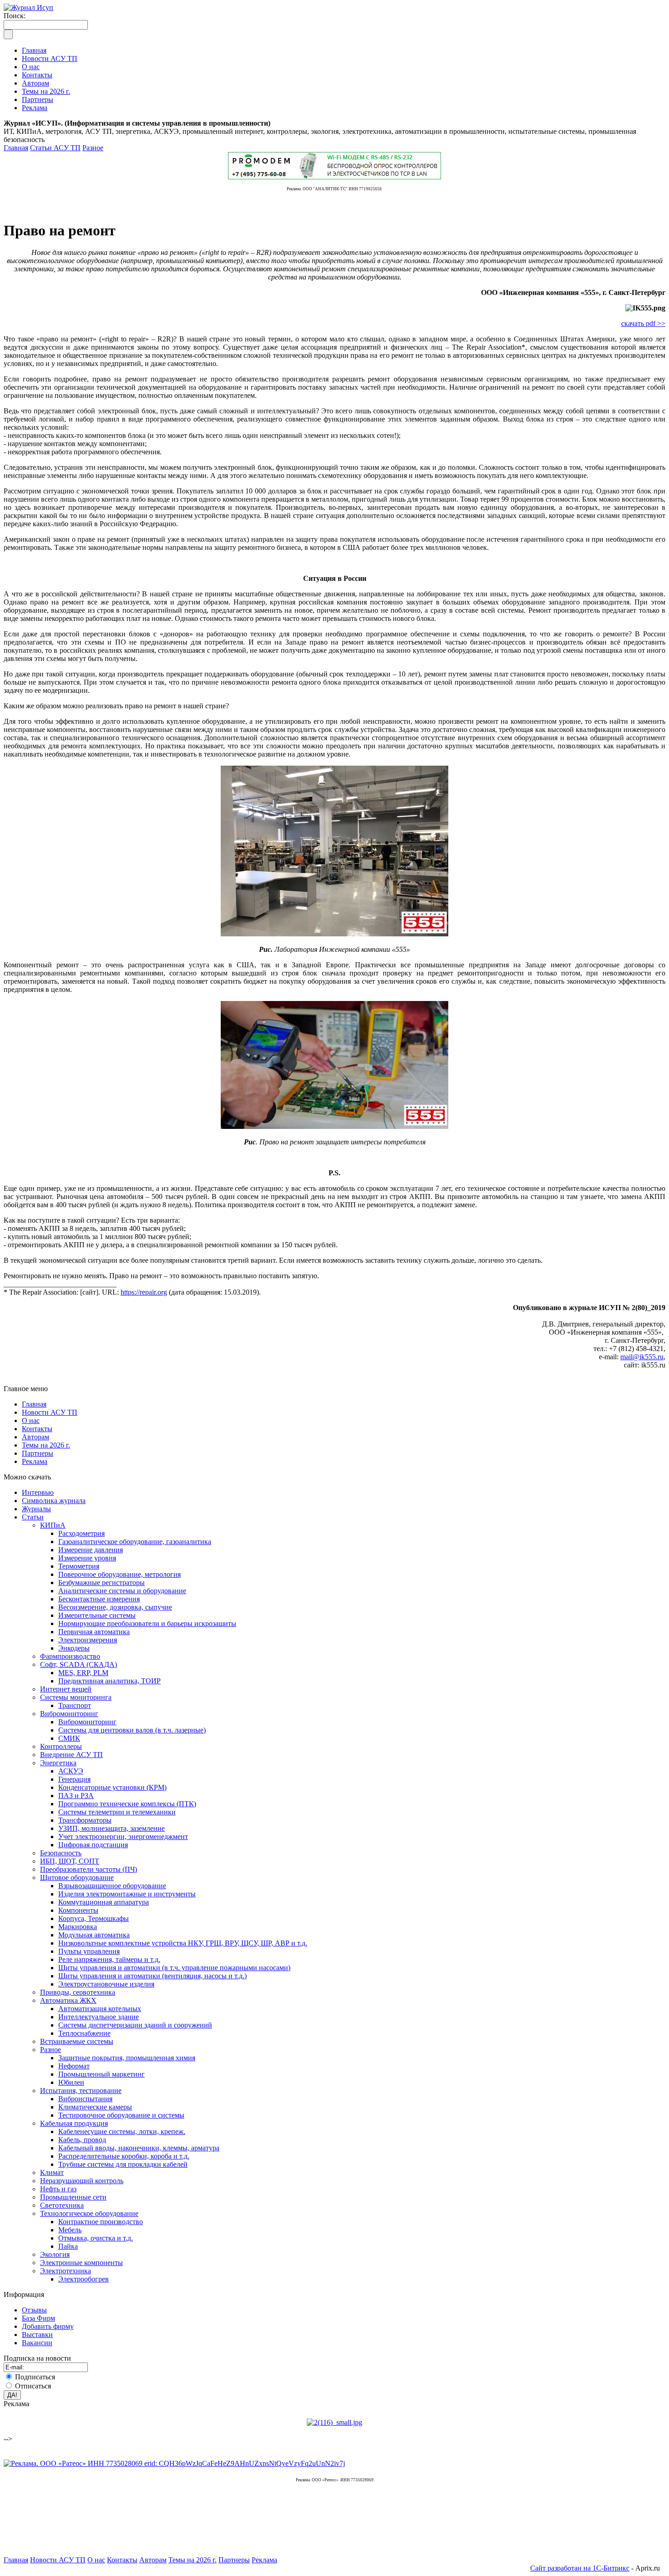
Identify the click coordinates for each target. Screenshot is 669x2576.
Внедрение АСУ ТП (71, 1755)
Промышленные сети (73, 2197)
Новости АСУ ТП (50, 1412)
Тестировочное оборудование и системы (121, 2115)
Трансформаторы (85, 1820)
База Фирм (38, 2318)
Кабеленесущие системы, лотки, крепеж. (122, 2131)
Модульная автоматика (94, 1935)
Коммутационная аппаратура (104, 1902)
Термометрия (79, 1566)
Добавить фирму (48, 2326)
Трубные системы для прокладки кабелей (123, 2164)
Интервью (38, 1492)
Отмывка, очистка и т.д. (96, 2238)
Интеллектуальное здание (99, 2017)
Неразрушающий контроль (82, 2181)
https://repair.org (144, 1292)
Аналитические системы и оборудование (122, 1591)
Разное (93, 148)
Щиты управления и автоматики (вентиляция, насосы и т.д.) (152, 1976)
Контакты (37, 1429)
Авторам (35, 1437)
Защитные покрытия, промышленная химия (127, 2058)
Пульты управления (89, 1951)
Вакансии (37, 2343)
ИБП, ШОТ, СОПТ (70, 1861)
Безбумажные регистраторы (101, 1583)
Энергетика (58, 1763)
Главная (16, 148)
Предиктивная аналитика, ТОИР (109, 1681)
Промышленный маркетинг (101, 2074)
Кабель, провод (82, 2140)
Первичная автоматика (94, 1632)
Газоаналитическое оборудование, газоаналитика (135, 1542)
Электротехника (66, 2271)
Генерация (74, 1779)
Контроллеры (61, 1746)
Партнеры (38, 1453)
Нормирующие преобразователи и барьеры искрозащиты (147, 1623)
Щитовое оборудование (77, 1877)
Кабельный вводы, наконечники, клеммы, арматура (139, 2148)
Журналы (36, 1509)
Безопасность (61, 1853)
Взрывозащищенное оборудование (112, 1886)
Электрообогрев (84, 2279)
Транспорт (75, 1705)
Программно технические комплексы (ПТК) (127, 1804)
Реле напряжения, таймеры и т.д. (109, 1959)
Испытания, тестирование (81, 2091)
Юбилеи (71, 2082)
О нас (31, 1420)
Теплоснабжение (84, 2033)
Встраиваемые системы (77, 2041)
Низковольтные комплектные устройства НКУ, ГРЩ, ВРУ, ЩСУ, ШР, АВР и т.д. (183, 1943)
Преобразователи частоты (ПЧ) (89, 1869)
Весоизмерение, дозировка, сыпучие (115, 1607)
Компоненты (78, 1910)
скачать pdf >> (643, 323)
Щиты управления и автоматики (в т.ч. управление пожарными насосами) (174, 1968)
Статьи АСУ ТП (55, 148)
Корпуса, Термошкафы (94, 1918)
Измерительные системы (97, 1615)
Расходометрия (81, 1533)
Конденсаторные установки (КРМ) (112, 1787)
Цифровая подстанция (93, 1845)
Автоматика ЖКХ (68, 2000)
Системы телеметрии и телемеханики (117, 1812)
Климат (52, 2172)
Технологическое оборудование (89, 2213)
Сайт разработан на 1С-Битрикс (580, 2568)
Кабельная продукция (74, 2123)
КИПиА (53, 1525)
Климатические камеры (95, 2107)
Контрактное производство (101, 2222)
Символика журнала (54, 1501)
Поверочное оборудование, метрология (119, 1574)
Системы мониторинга (76, 1697)
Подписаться (35, 2377)
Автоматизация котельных (100, 2009)
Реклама (35, 1461)
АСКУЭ (71, 1771)
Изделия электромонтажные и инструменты (127, 1894)
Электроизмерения (88, 1640)
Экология (55, 2254)
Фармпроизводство (70, 1656)
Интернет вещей (66, 1689)
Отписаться (33, 2386)
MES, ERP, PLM (83, 1673)
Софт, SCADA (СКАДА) (79, 1664)
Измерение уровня (87, 1558)
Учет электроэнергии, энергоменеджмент (123, 1837)
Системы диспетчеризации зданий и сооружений (135, 2025)
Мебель (70, 2230)
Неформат (74, 2066)
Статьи (33, 1517)
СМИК (69, 1738)
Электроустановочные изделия (106, 1984)
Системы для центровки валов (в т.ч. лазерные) (132, 1730)
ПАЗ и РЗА (76, 1796)
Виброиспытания (85, 2099)
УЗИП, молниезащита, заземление (111, 1828)
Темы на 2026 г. (46, 1445)
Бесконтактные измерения (99, 1599)
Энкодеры (74, 1648)
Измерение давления (91, 1550)
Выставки (37, 2335)
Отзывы (34, 2310)
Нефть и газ (58, 2189)
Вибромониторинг (69, 1714)
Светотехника (62, 2205)
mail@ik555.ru (642, 1357)
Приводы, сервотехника (78, 1992)
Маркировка (78, 1927)
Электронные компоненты (81, 2263)
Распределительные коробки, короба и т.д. (124, 2156)
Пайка (68, 2246)
